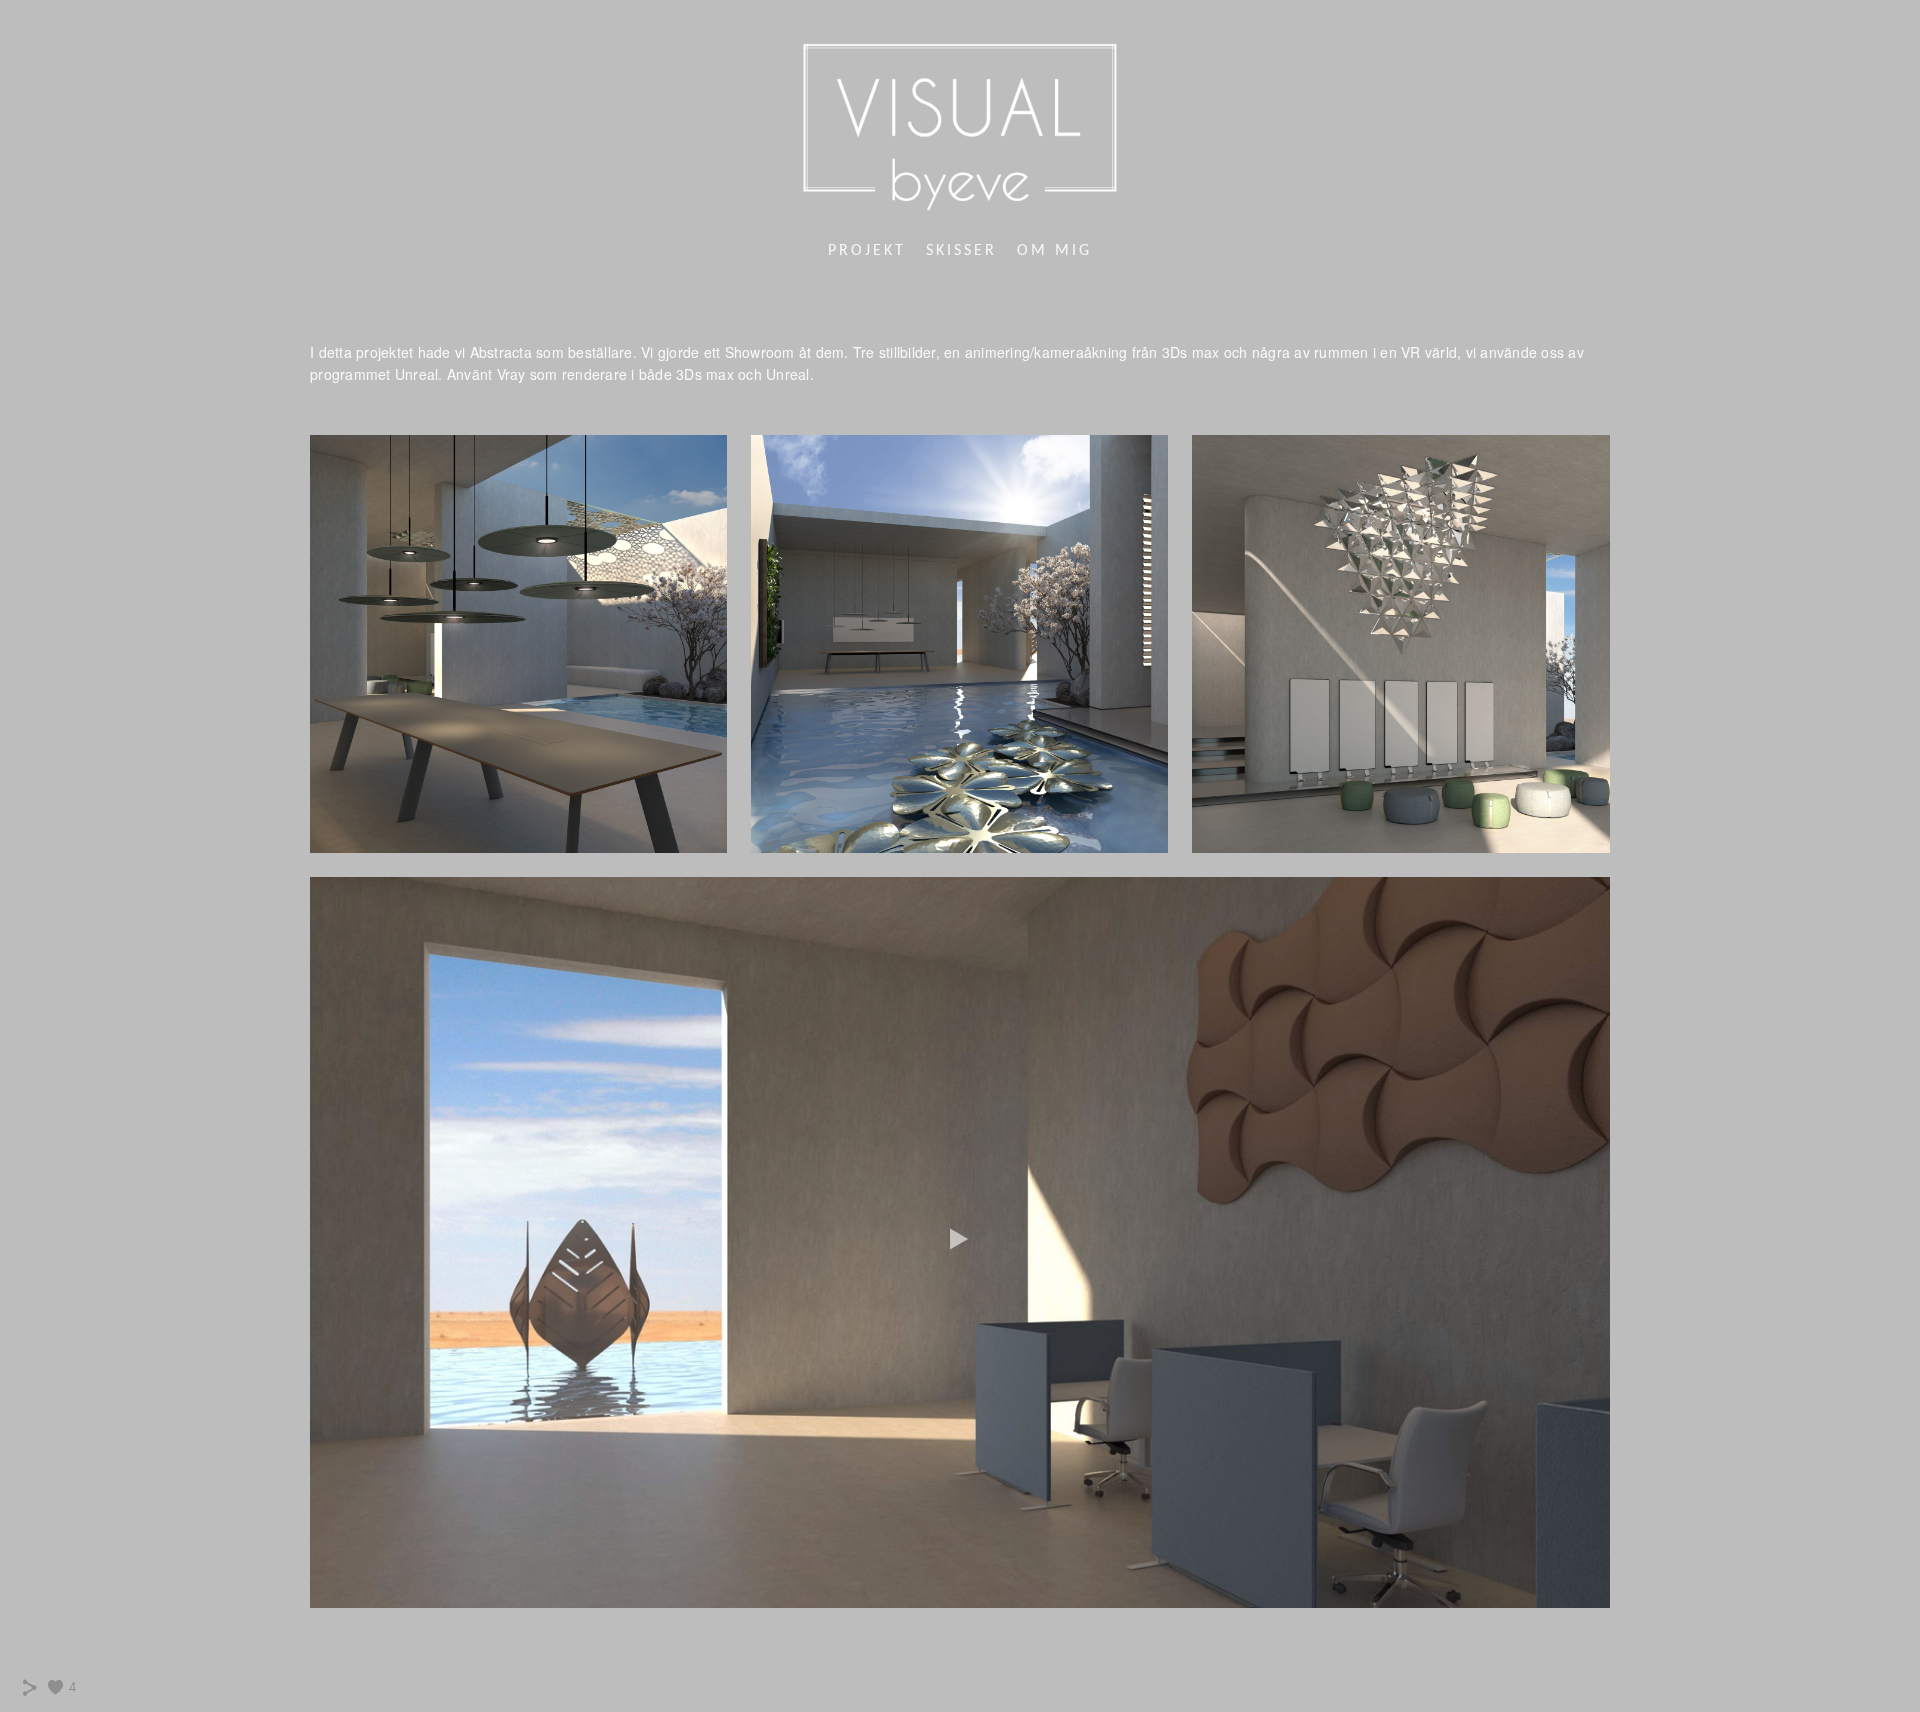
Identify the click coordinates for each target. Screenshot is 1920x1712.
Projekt (867, 251)
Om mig (1054, 251)
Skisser (961, 251)
